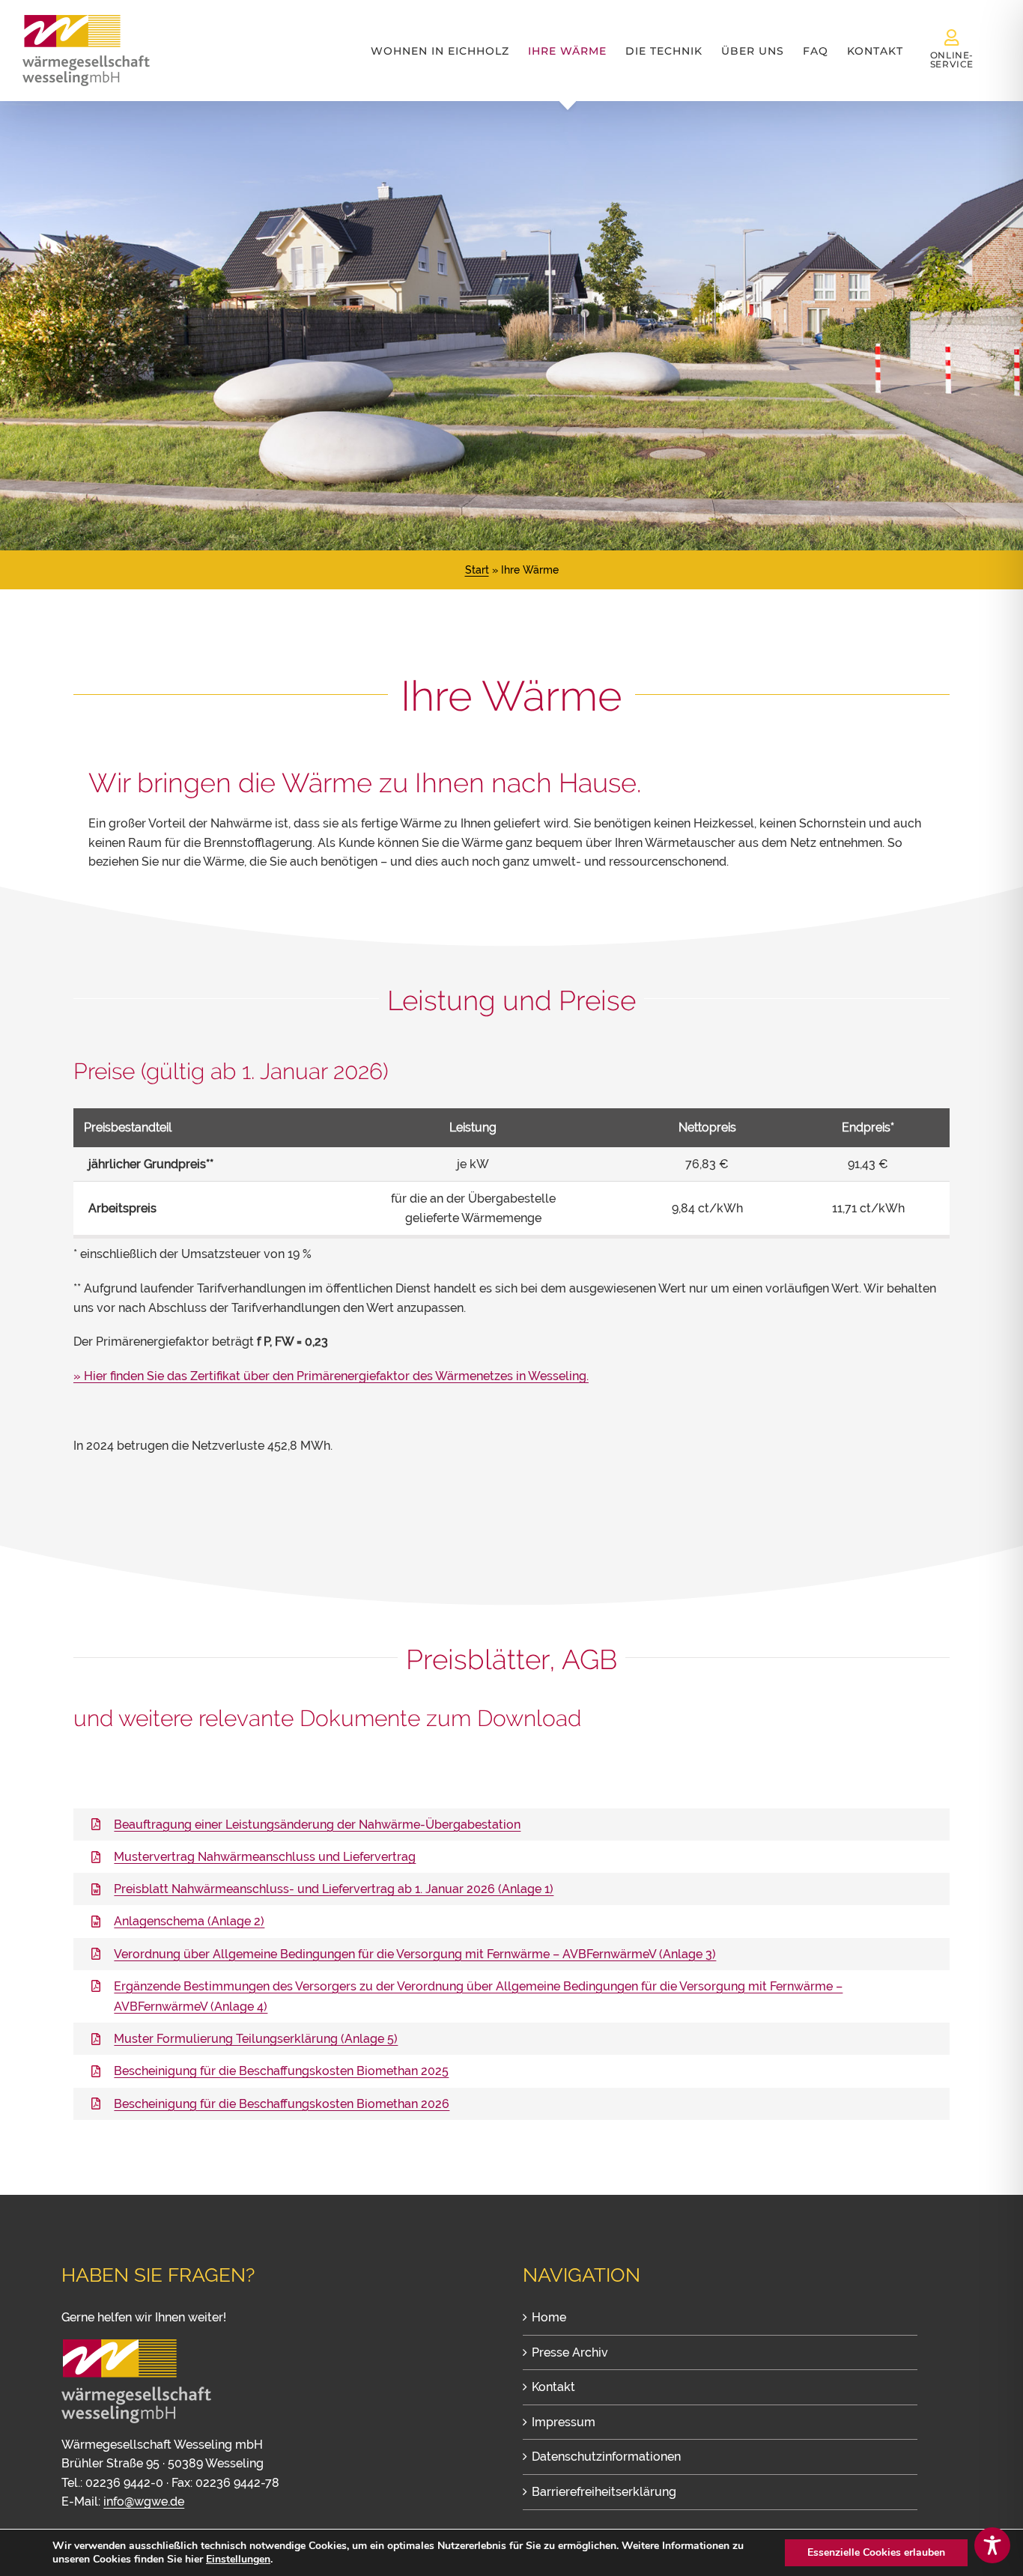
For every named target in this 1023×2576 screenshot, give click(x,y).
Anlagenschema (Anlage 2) (189, 1921)
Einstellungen (238, 2560)
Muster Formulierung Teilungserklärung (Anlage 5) (256, 2039)
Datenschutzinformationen (606, 2457)
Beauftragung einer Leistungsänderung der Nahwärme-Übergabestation (317, 1825)
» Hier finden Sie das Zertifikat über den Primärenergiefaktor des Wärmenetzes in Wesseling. (331, 1376)
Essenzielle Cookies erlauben (876, 2552)
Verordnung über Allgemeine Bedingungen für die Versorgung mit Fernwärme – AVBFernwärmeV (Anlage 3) (415, 1954)
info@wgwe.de (144, 2501)
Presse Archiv (570, 2352)
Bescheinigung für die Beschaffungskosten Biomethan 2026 (282, 2104)
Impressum (564, 2422)
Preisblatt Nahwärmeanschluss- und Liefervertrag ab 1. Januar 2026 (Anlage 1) (334, 1889)
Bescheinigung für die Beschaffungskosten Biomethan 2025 (281, 2071)
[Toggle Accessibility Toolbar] (992, 2545)
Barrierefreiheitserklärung (604, 2492)
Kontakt (553, 2387)
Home (549, 2317)
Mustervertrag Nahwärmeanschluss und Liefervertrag (265, 1857)
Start (477, 570)
